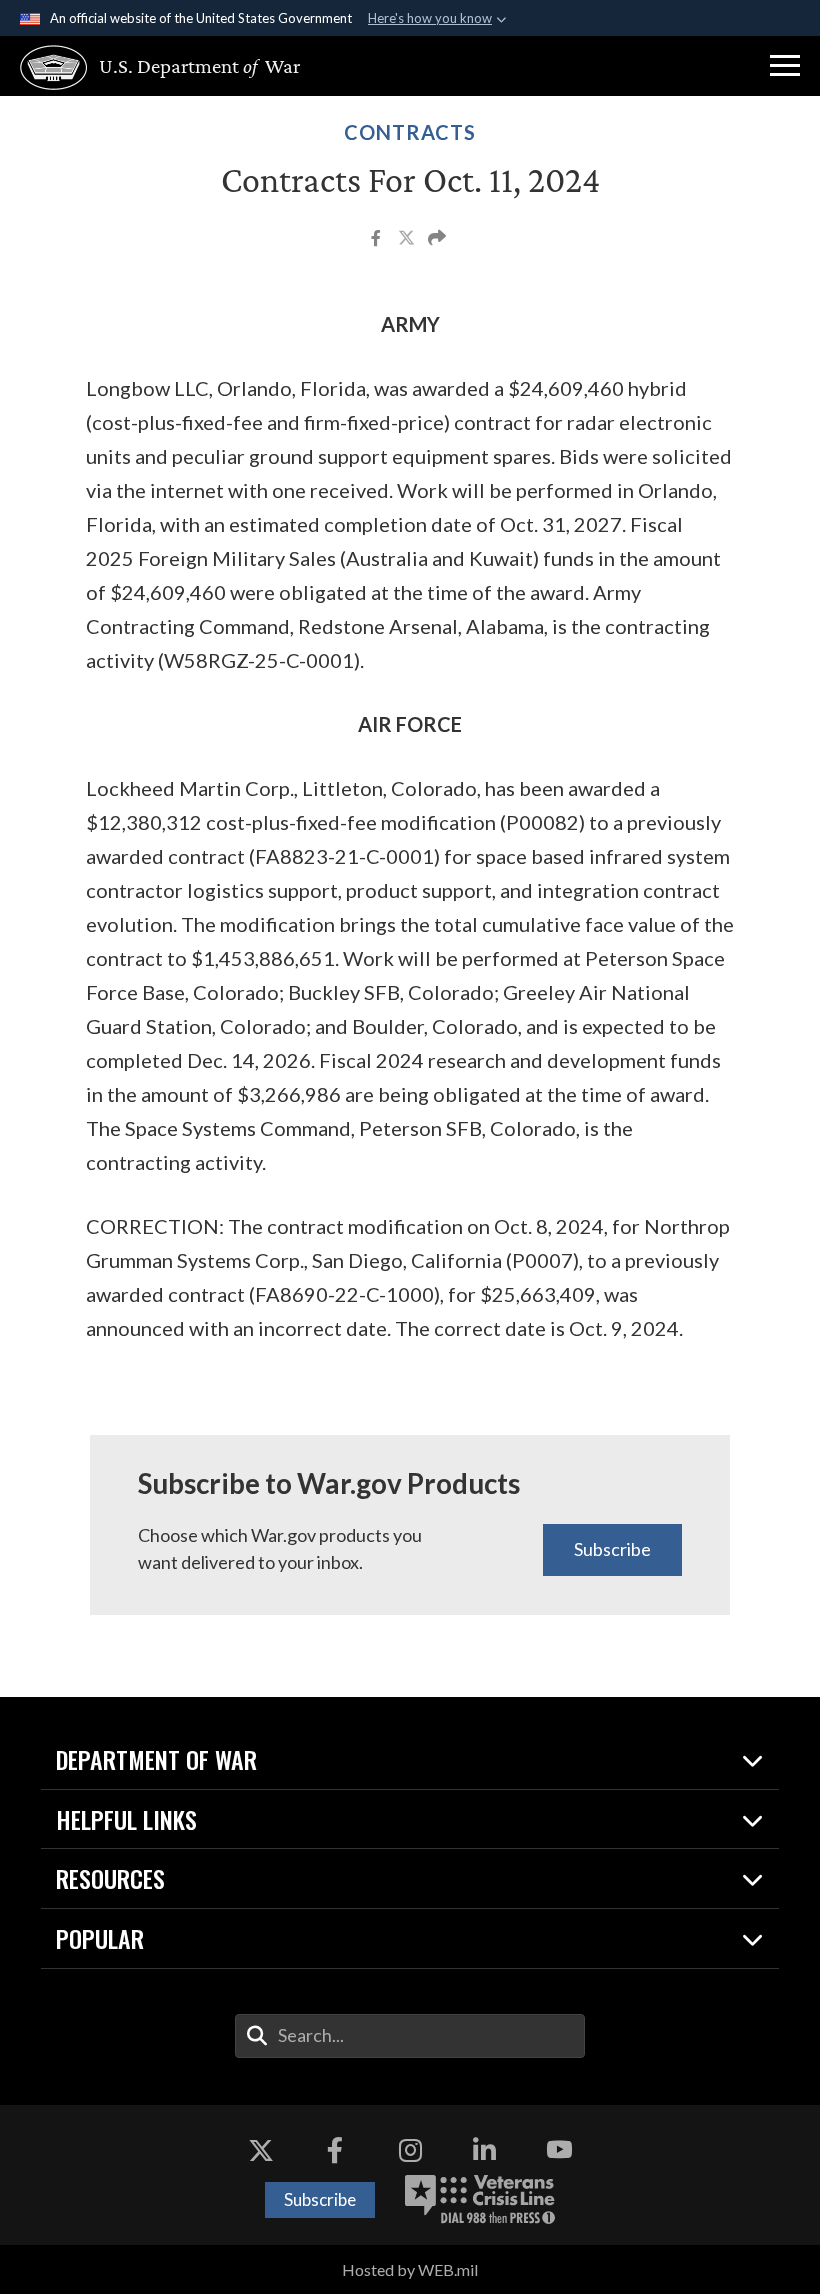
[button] (785, 66)
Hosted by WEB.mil (410, 2269)
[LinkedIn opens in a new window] (485, 2150)
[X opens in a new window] (261, 2150)
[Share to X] (408, 240)
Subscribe (612, 1549)
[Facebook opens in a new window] (335, 2150)
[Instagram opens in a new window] (410, 2150)
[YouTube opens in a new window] (559, 2150)
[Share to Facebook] (377, 240)
